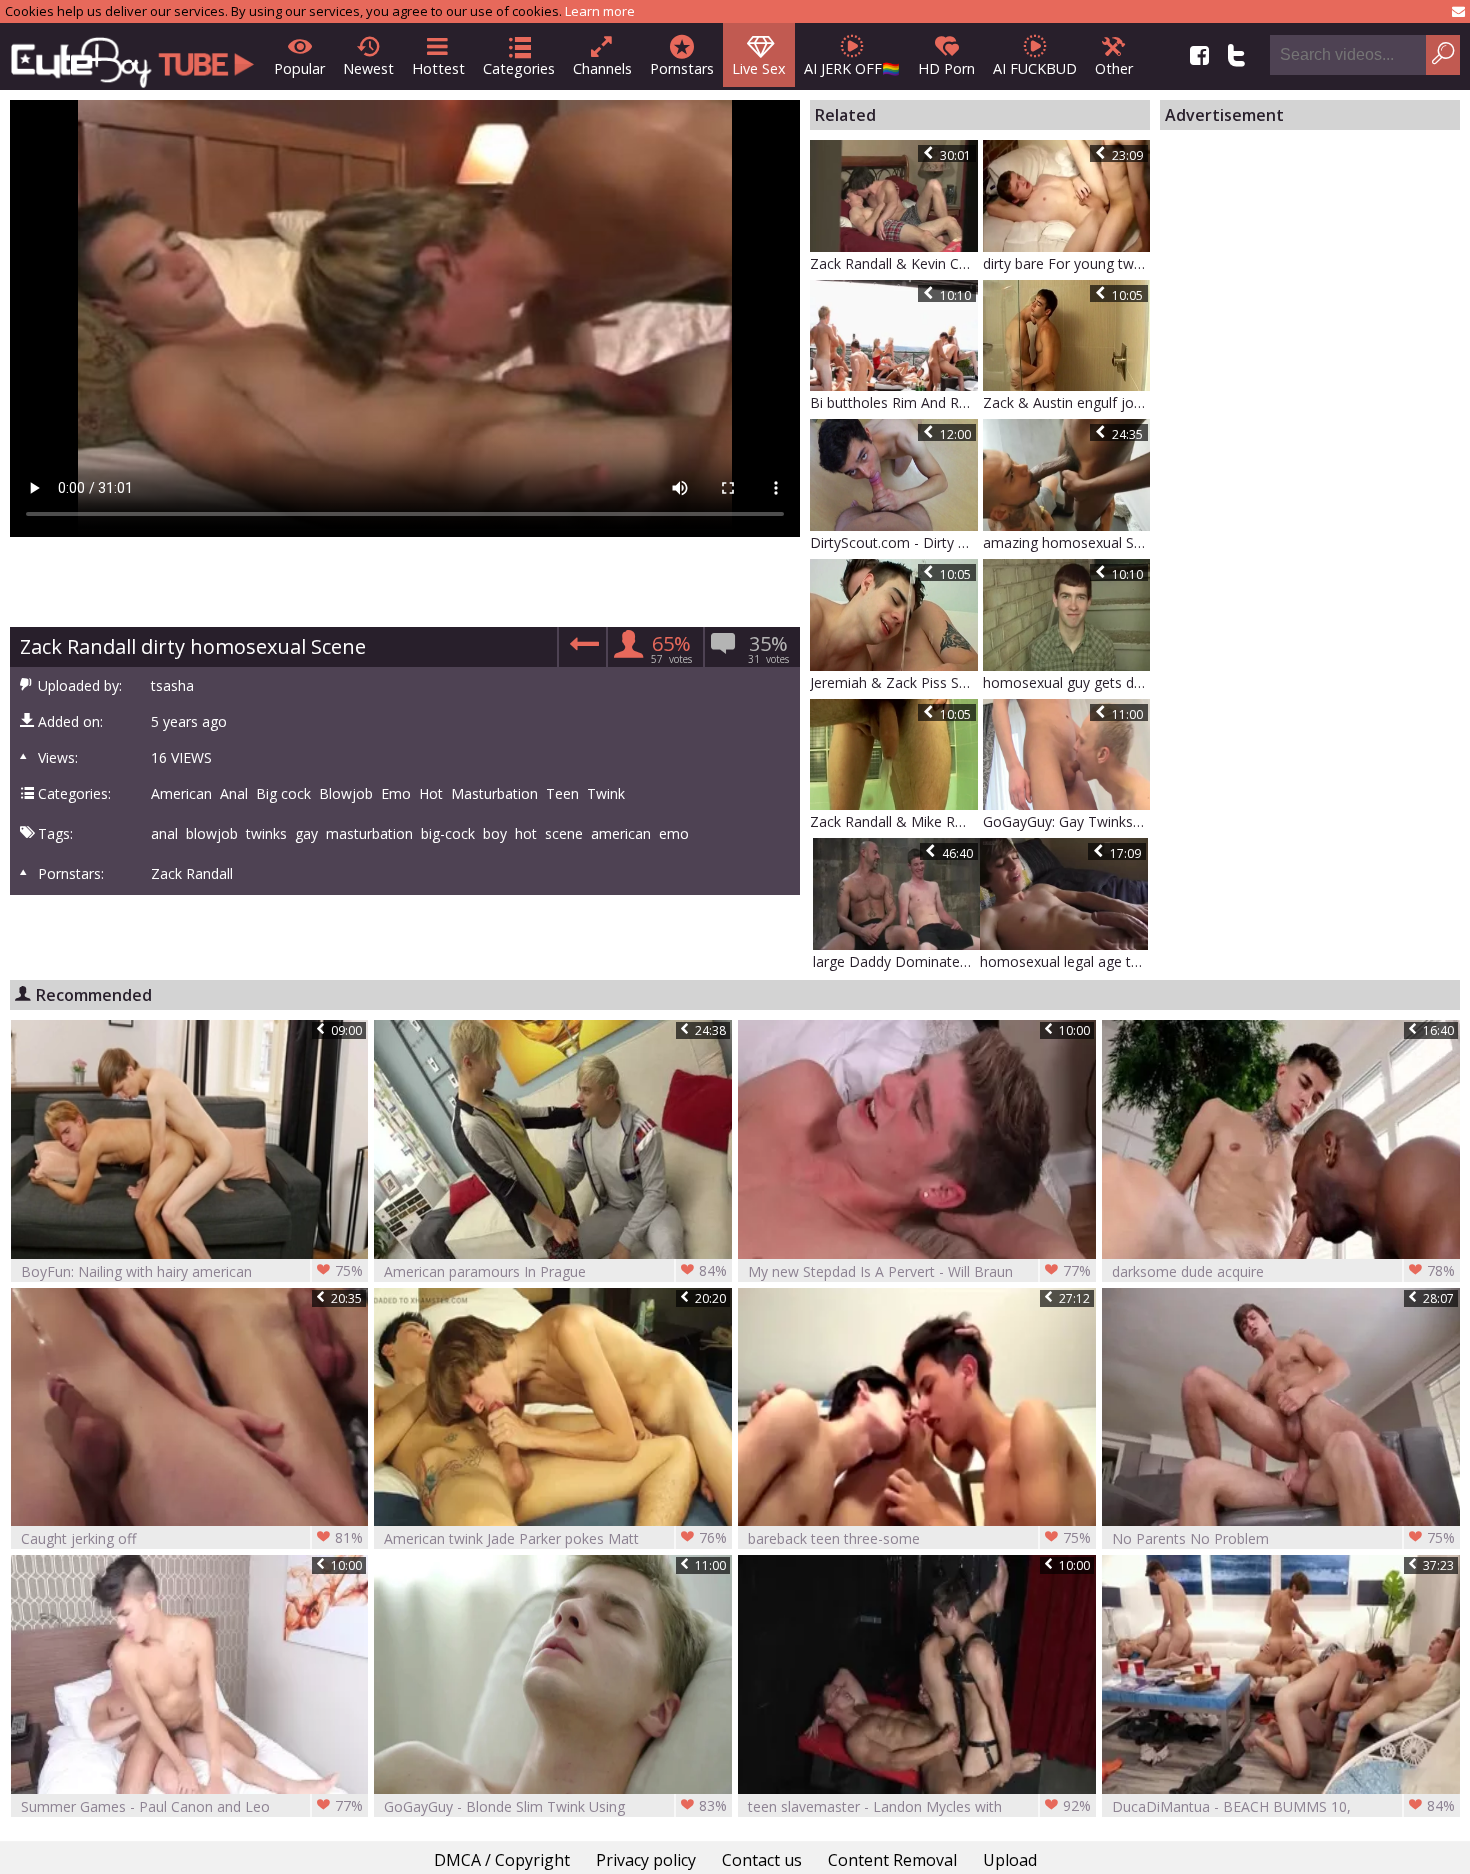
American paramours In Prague (555, 1271)
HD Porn (946, 68)
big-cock (448, 834)
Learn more (600, 11)
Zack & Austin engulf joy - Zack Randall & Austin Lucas (1067, 402)
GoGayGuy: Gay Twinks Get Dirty (1067, 821)
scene (564, 834)
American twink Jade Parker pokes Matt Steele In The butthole (555, 1538)
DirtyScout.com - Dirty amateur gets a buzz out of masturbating (894, 542)
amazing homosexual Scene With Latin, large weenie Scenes (1067, 542)
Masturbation (494, 794)
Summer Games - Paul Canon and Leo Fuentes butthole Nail (192, 1806)
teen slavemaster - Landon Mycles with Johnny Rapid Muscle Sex (919, 1806)
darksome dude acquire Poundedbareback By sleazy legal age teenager (1283, 1271)
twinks (266, 834)
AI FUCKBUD (1035, 68)
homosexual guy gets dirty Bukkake (1067, 682)
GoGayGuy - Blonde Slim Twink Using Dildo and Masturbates (555, 1806)
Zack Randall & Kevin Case (894, 263)
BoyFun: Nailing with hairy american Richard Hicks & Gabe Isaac (192, 1271)
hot (526, 834)
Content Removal (892, 1860)
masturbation (369, 834)
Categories (519, 68)
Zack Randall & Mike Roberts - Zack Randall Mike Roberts (894, 821)
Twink (606, 794)
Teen (562, 794)
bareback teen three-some (919, 1538)
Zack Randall (192, 874)
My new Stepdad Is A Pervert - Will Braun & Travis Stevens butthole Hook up (919, 1271)
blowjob (212, 834)
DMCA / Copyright (502, 1860)
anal (164, 834)
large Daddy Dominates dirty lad (897, 961)
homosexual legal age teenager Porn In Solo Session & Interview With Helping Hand (1064, 961)
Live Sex (759, 68)
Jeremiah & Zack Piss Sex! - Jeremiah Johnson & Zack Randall (894, 682)
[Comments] (581, 650)
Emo (396, 794)
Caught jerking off (192, 1538)
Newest (368, 68)
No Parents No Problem (1283, 1538)
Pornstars (682, 68)
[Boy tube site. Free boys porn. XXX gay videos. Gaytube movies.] (132, 56)
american (621, 834)
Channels (602, 68)
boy (495, 834)
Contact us (762, 1860)
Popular (299, 68)
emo (674, 834)
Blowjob (346, 794)
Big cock (283, 794)
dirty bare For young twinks (1067, 263)
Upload (1010, 1860)
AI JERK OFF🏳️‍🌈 (852, 68)
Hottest (438, 68)
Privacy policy (646, 1860)
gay (306, 834)
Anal (234, 794)
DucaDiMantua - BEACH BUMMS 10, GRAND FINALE (1283, 1806)
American (181, 794)
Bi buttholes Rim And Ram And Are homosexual (894, 402)
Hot (431, 794)
